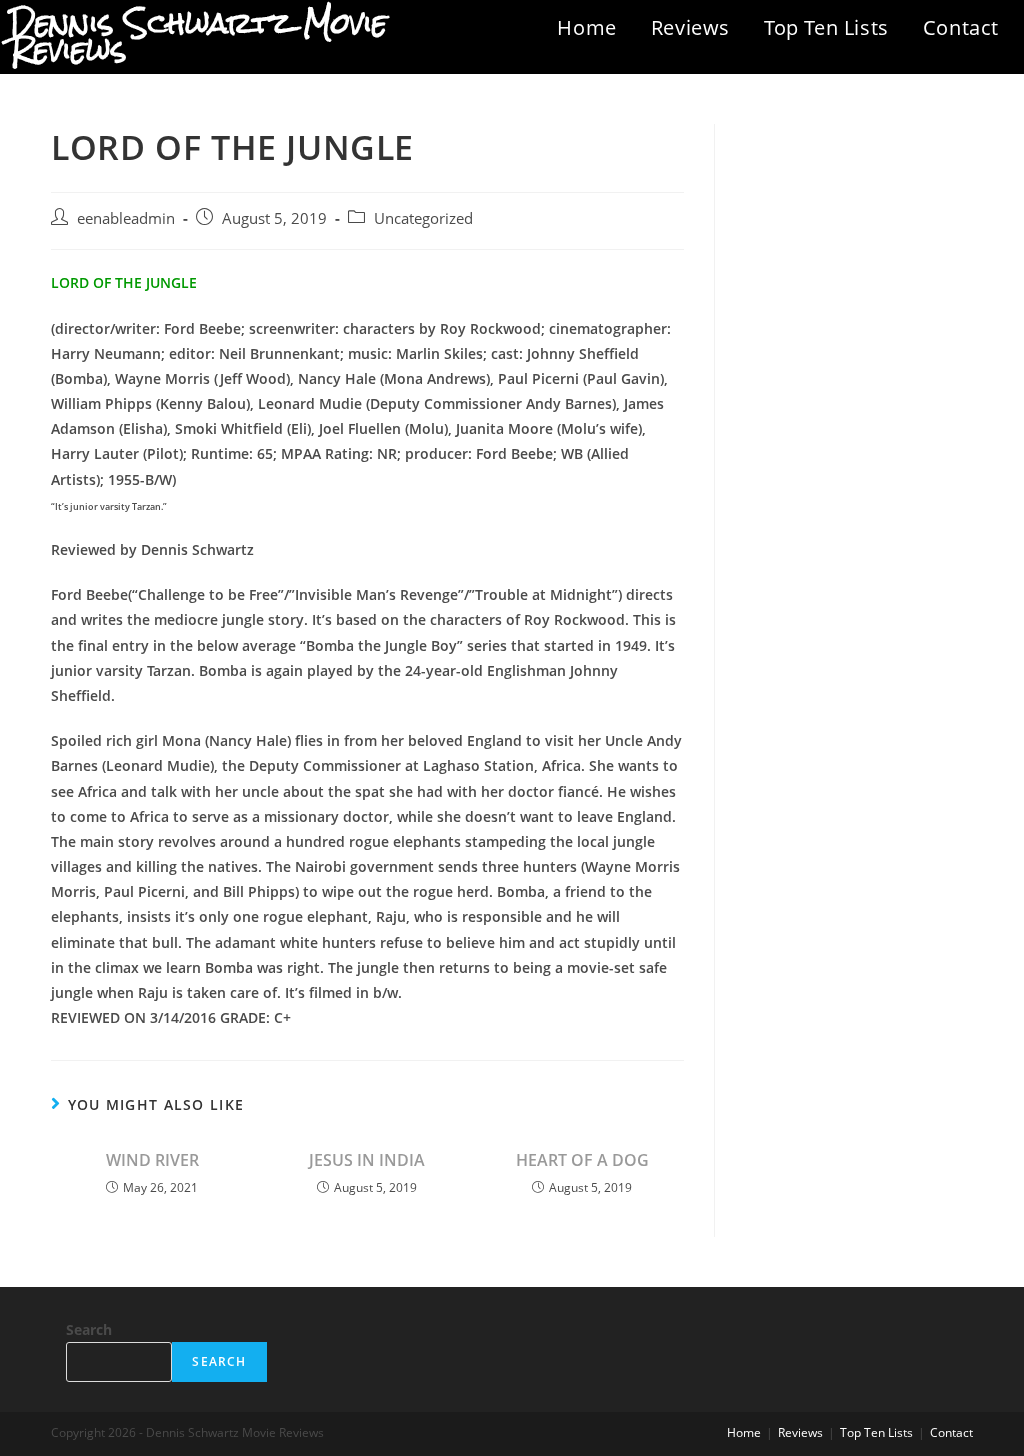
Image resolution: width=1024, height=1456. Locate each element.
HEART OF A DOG (582, 1160)
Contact (961, 27)
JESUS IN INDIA (367, 1160)
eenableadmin (126, 218)
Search (89, 1329)
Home (586, 27)
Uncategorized (423, 218)
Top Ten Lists (826, 27)
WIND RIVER (152, 1160)
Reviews (690, 27)
